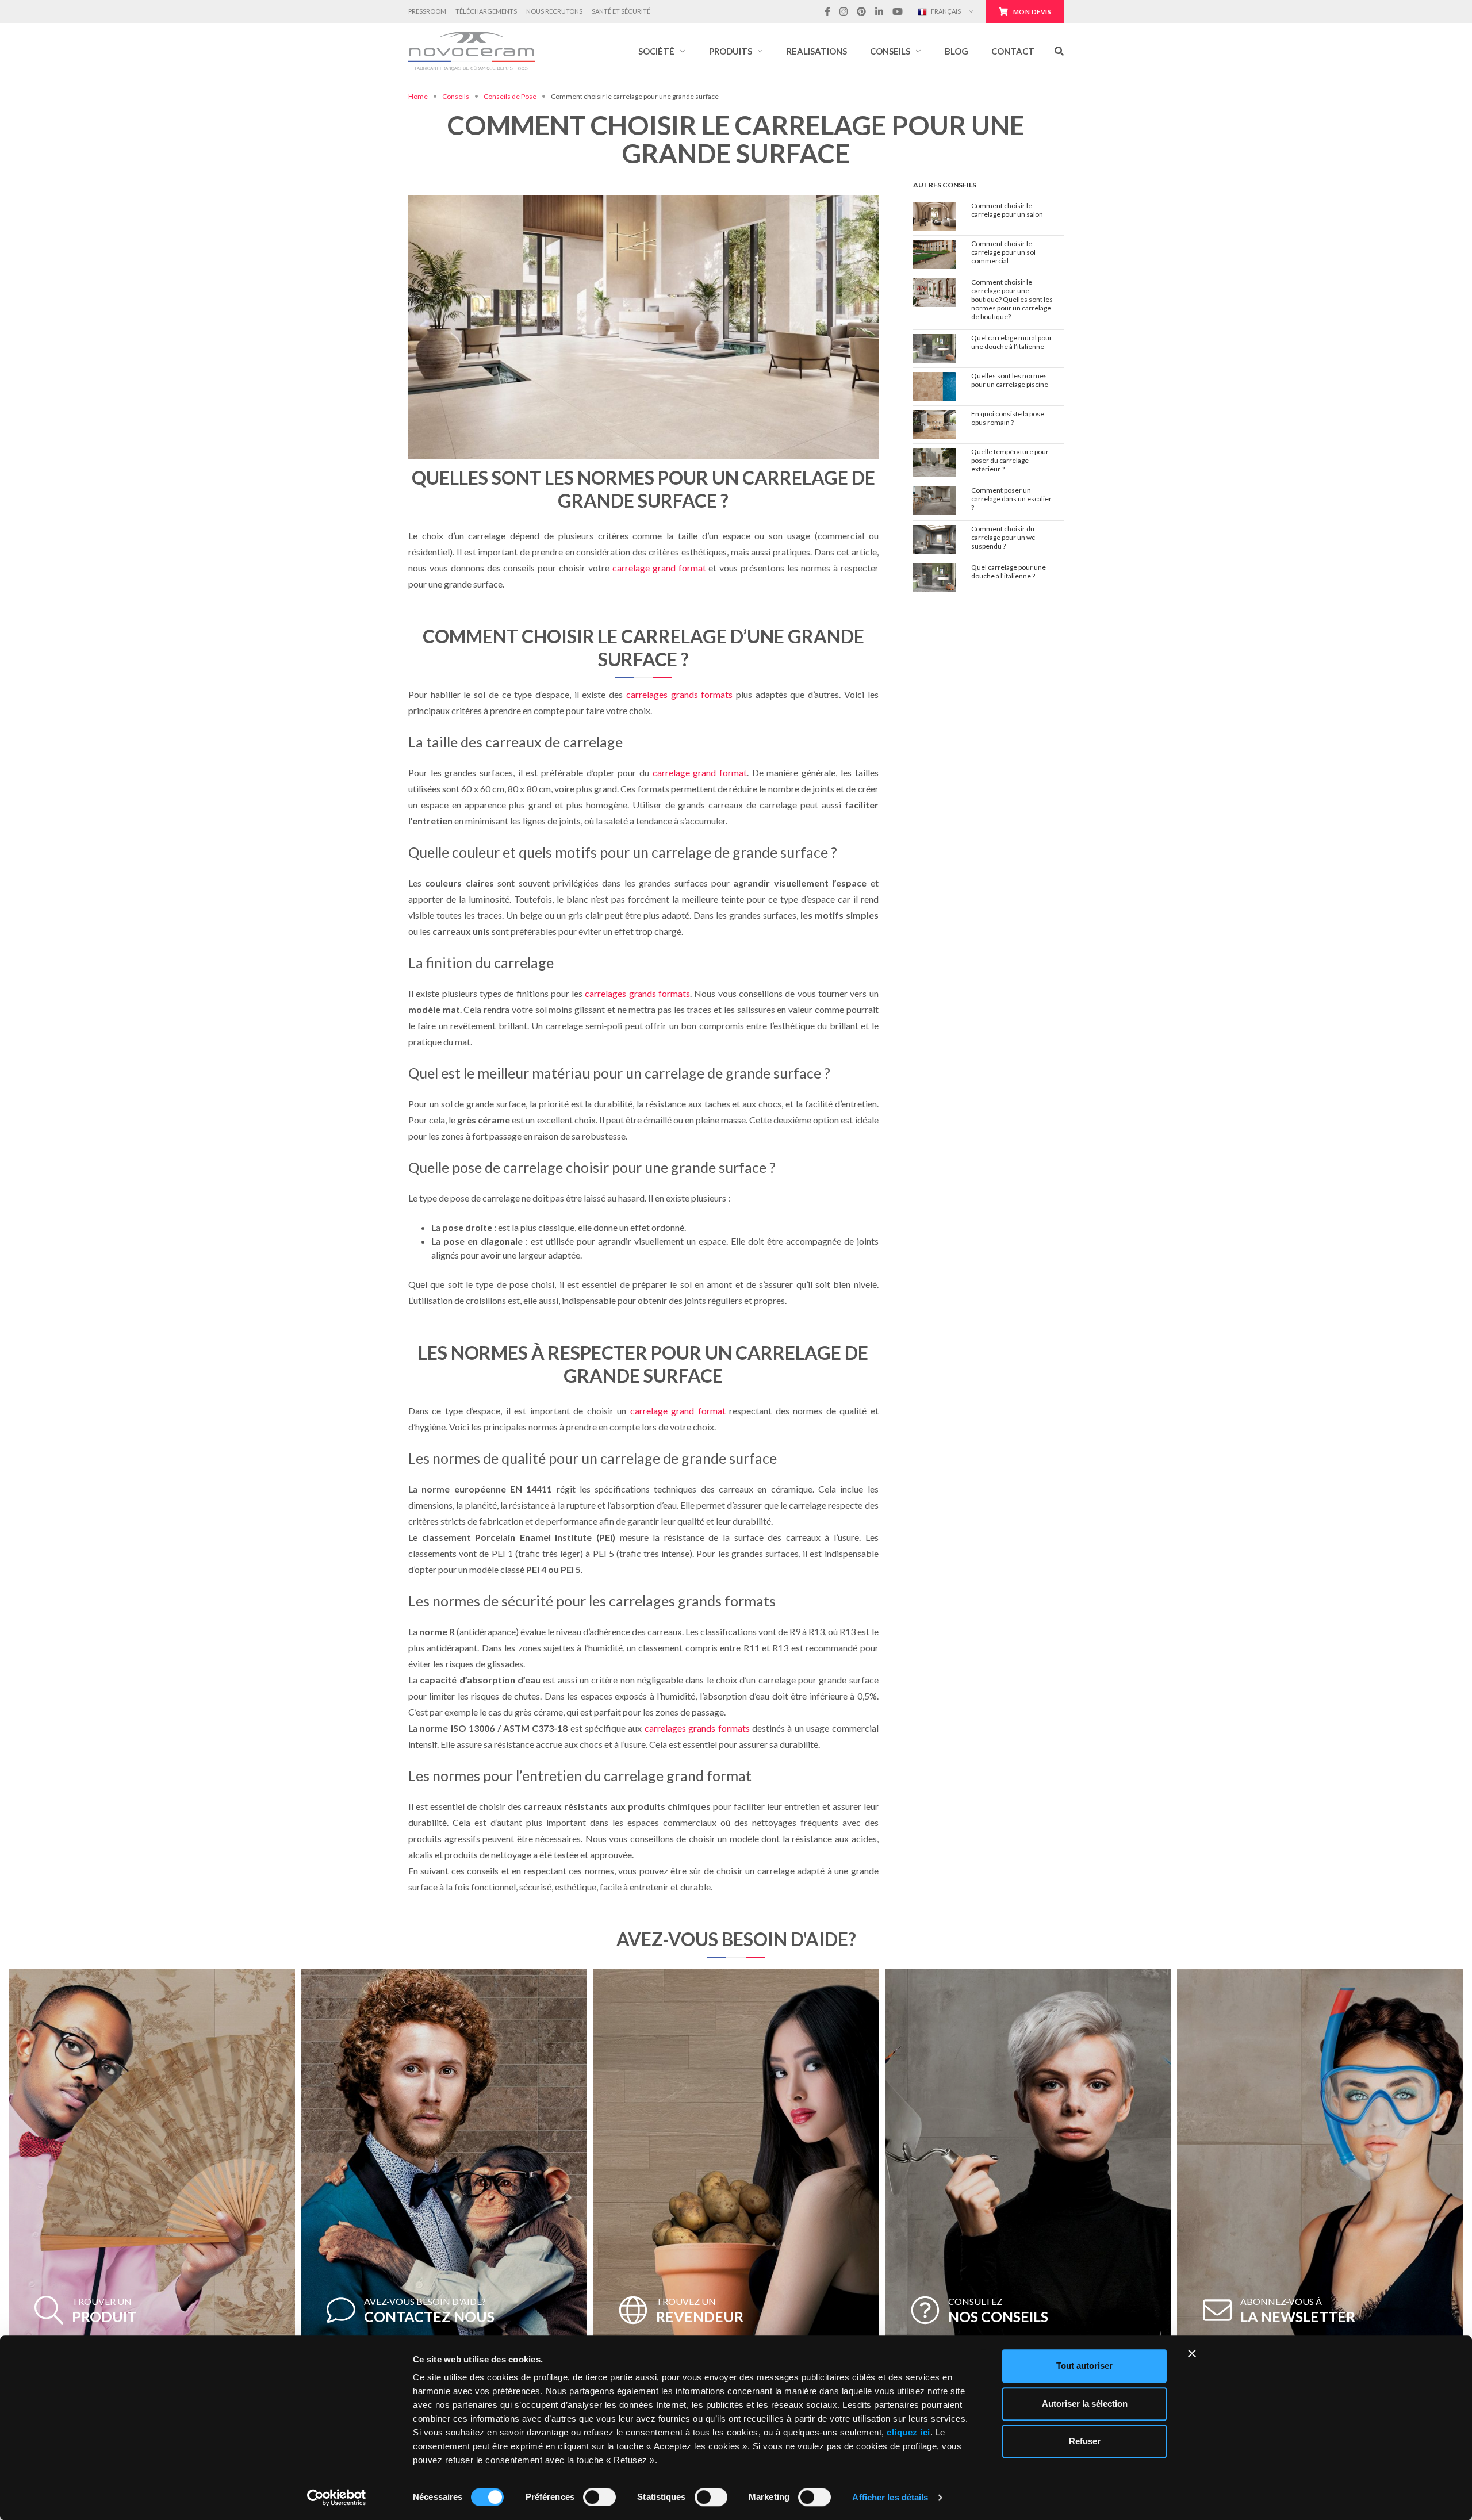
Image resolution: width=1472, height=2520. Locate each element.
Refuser (1085, 2441)
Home (418, 96)
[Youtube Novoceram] (898, 11)
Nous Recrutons (554, 11)
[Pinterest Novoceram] (861, 11)
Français (945, 11)
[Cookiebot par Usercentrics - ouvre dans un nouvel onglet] (337, 2498)
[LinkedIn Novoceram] (879, 11)
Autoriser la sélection (1085, 2404)
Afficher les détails (890, 2497)
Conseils (456, 96)
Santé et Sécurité (621, 11)
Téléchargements (486, 11)
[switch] (599, 2497)
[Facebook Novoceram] (827, 11)
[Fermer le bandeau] (1192, 2353)
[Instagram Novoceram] (844, 11)
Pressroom (427, 11)
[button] (662, 51)
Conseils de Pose (510, 96)
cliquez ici (908, 2432)
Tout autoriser (1084, 2366)
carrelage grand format (659, 568)
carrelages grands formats (679, 694)
